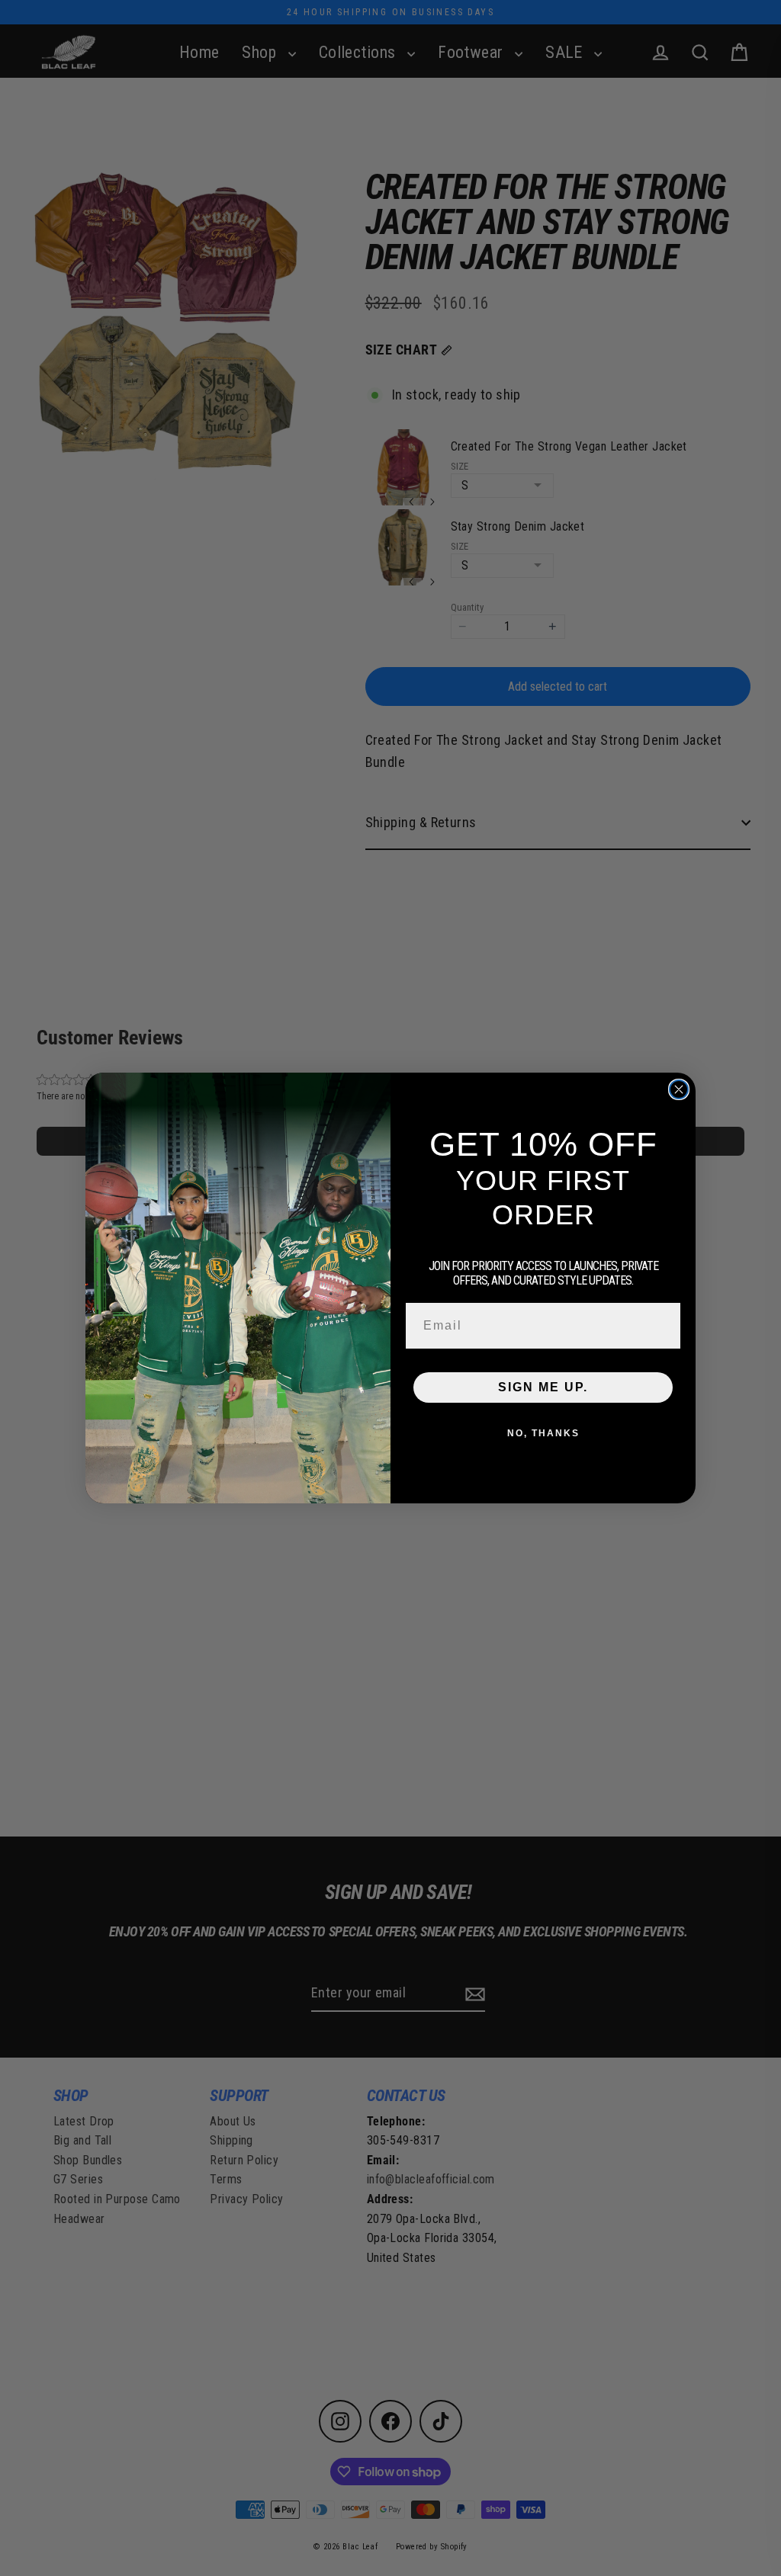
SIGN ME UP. (543, 1387)
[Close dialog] (679, 1089)
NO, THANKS (543, 1433)
